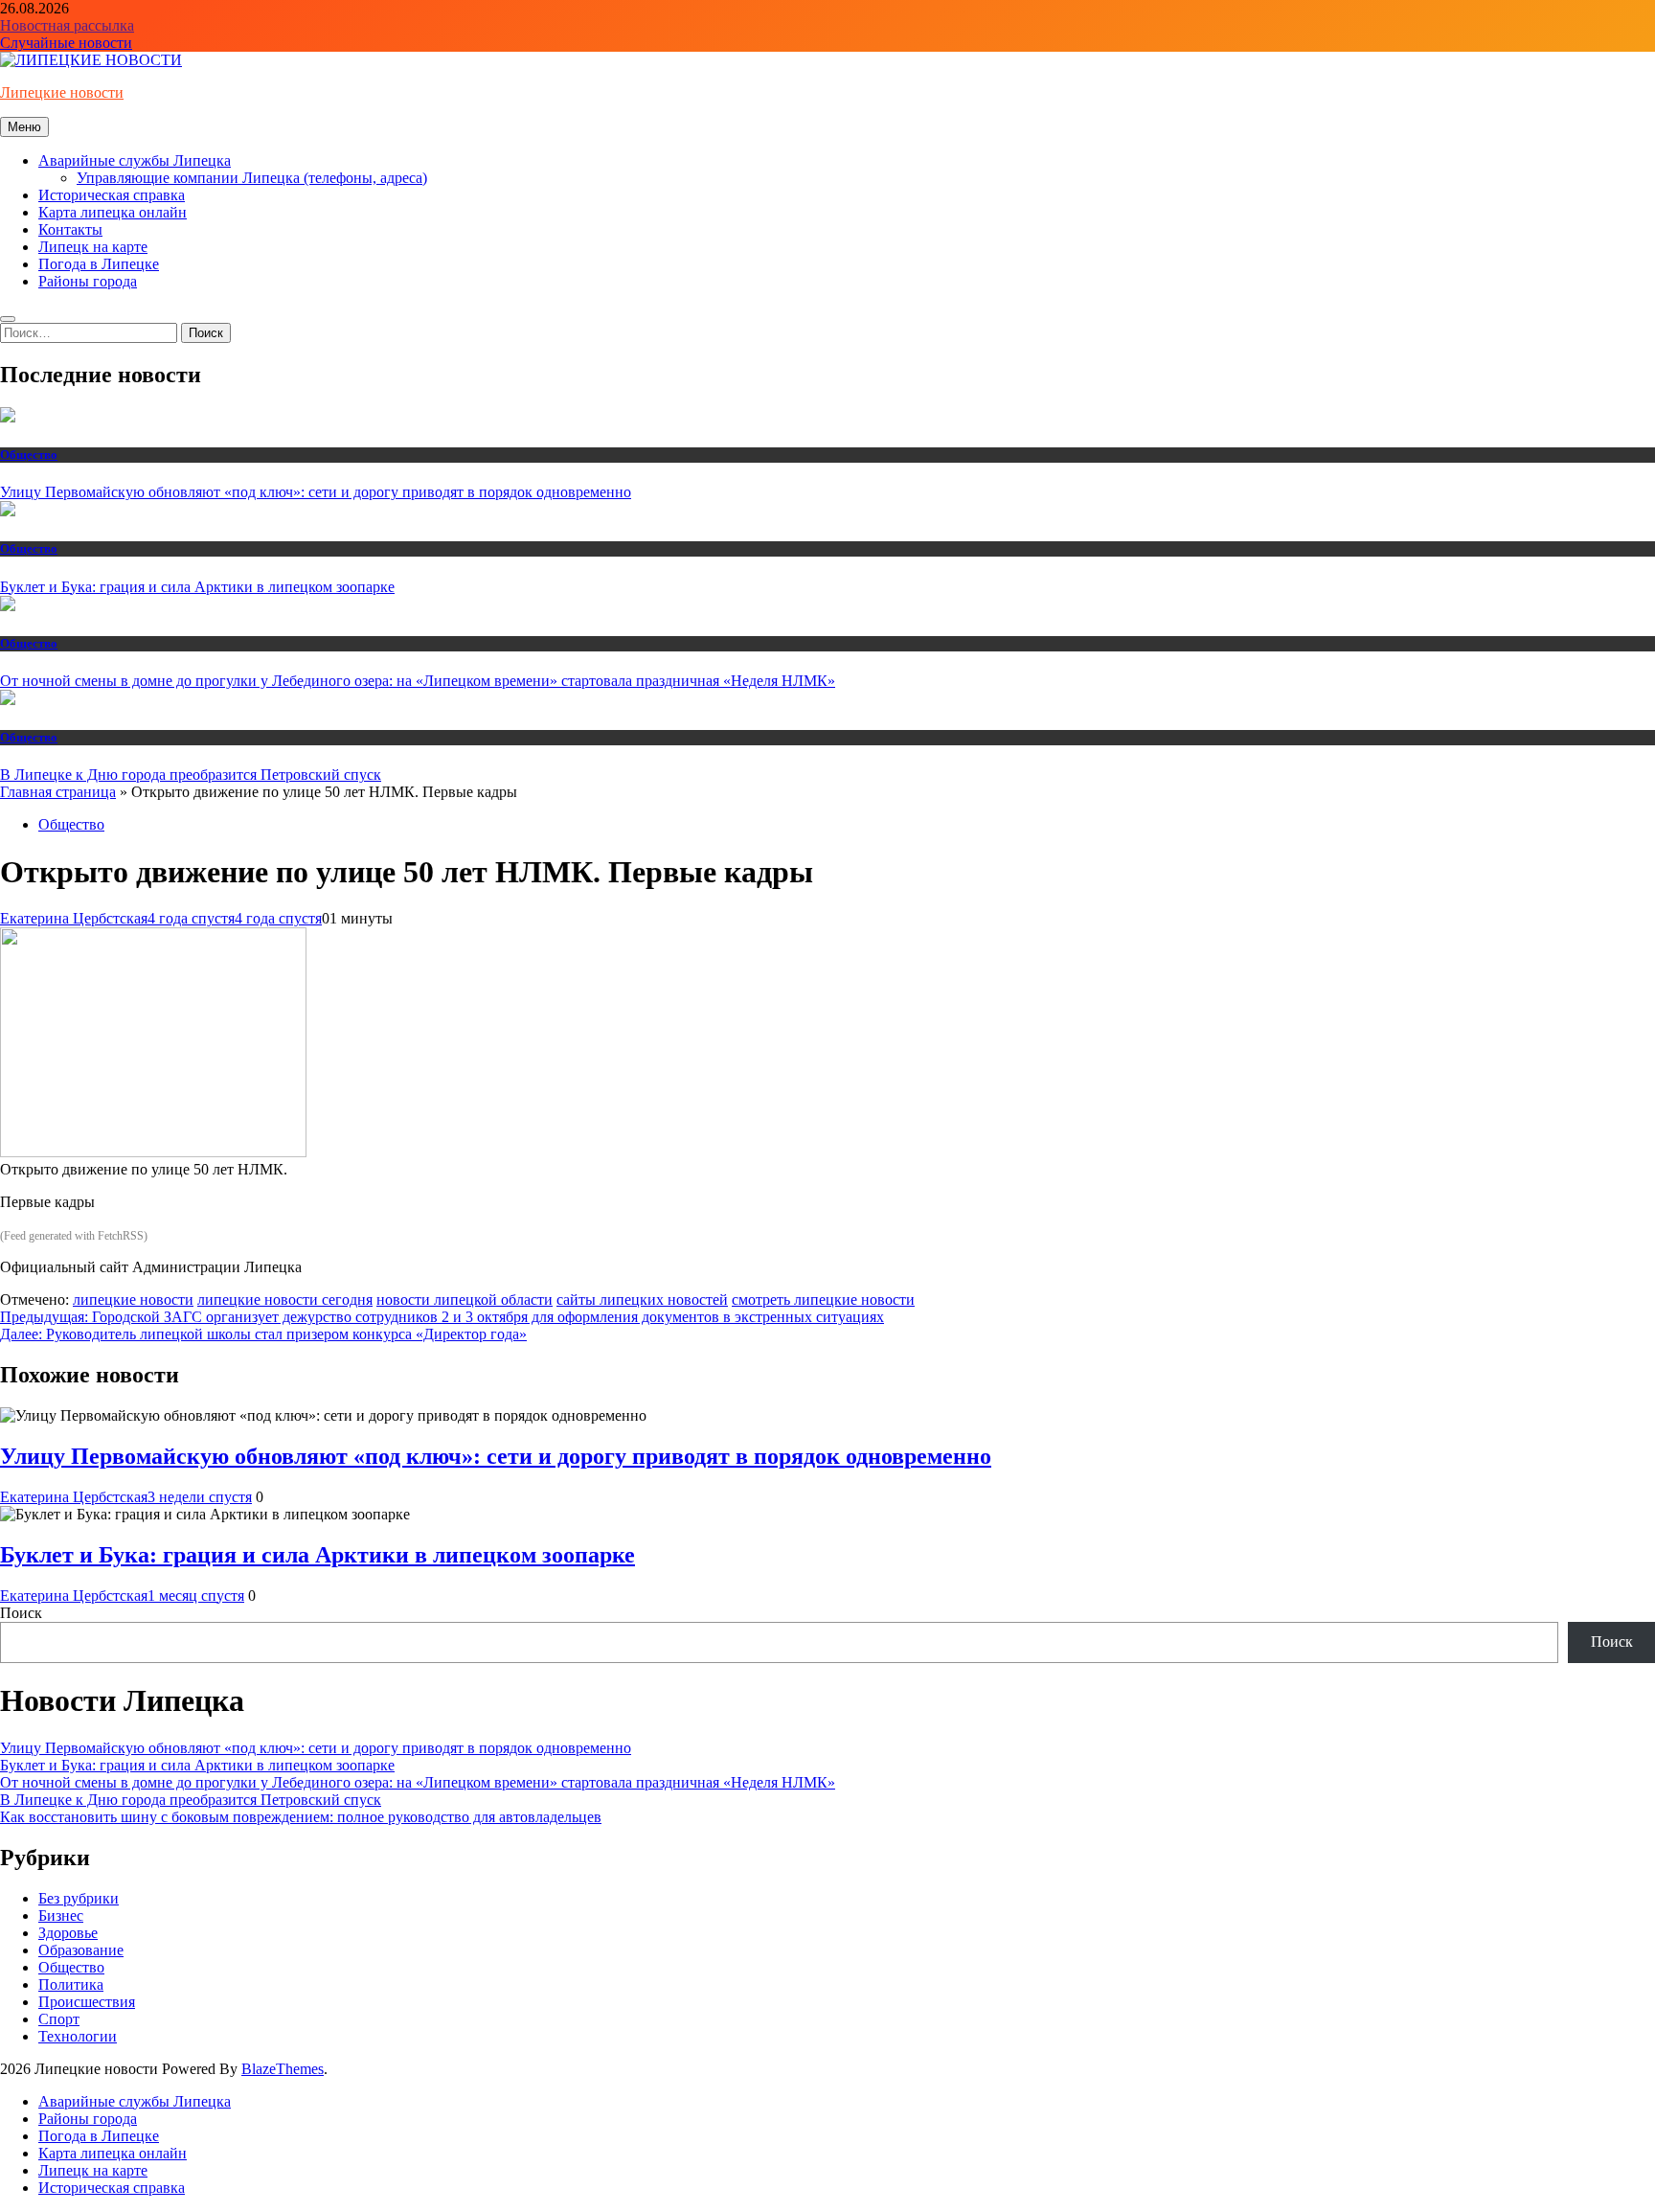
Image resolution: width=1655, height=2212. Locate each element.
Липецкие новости (62, 92)
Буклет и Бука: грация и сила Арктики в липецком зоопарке (197, 587)
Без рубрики (79, 1898)
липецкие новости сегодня (285, 1300)
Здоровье (68, 1933)
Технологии (78, 2036)
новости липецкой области (465, 1300)
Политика (71, 1984)
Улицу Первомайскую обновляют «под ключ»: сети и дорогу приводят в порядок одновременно (316, 492)
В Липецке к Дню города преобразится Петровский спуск (191, 775)
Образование (81, 1950)
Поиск (21, 1613)
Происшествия (87, 2002)
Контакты (70, 229)
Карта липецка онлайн (113, 212)
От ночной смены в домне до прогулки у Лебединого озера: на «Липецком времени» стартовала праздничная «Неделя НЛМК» (418, 681)
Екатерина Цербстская (74, 918)
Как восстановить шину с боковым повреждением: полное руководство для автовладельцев (301, 1817)
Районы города (88, 281)
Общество (29, 455)
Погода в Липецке (99, 264)
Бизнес (61, 1916)
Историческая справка (112, 195)
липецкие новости (133, 1300)
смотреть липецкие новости (823, 1300)
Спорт (59, 2019)
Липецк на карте (93, 247)
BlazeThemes (283, 2069)
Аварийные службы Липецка (135, 160)
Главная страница (58, 792)
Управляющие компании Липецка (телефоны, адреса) (252, 178)
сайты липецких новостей (642, 1300)
